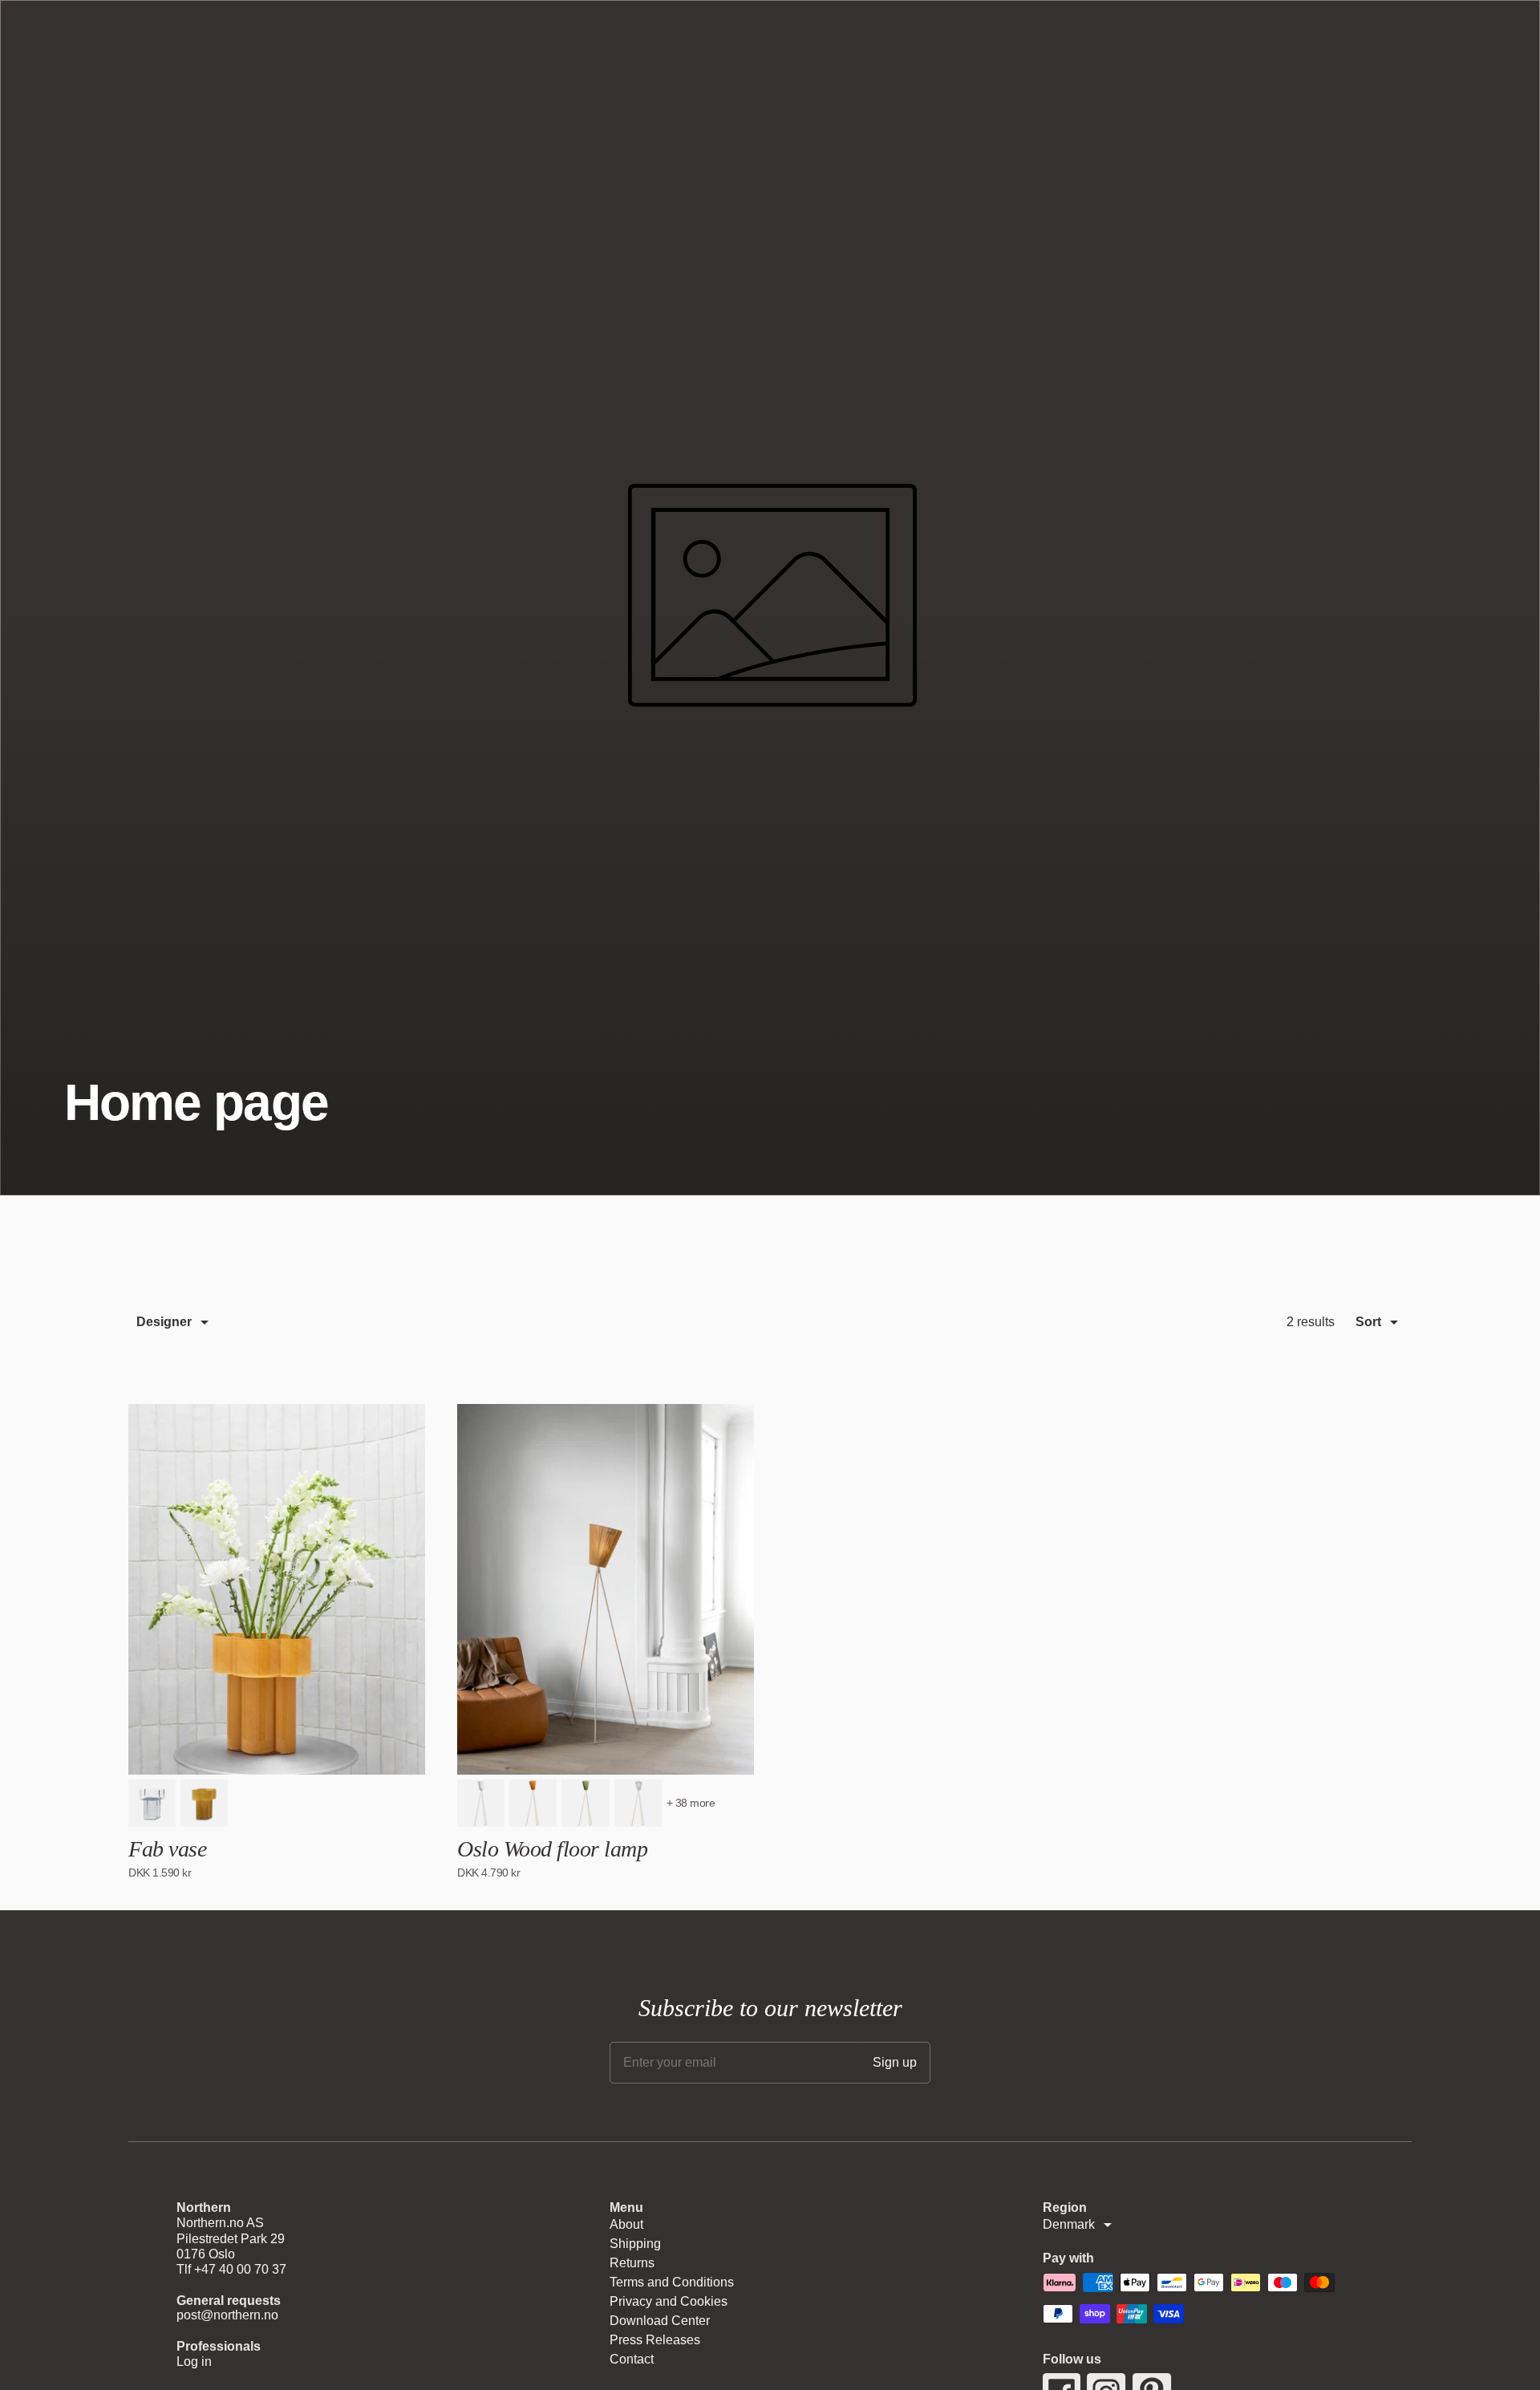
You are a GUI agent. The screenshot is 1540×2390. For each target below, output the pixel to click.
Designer (164, 1322)
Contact (632, 2359)
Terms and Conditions (672, 2282)
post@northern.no (227, 2315)
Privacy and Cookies (669, 2301)
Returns (632, 2263)
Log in (194, 2362)
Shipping (635, 2244)
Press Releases (655, 2340)
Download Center (660, 2321)
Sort (1368, 1322)
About (626, 2224)
